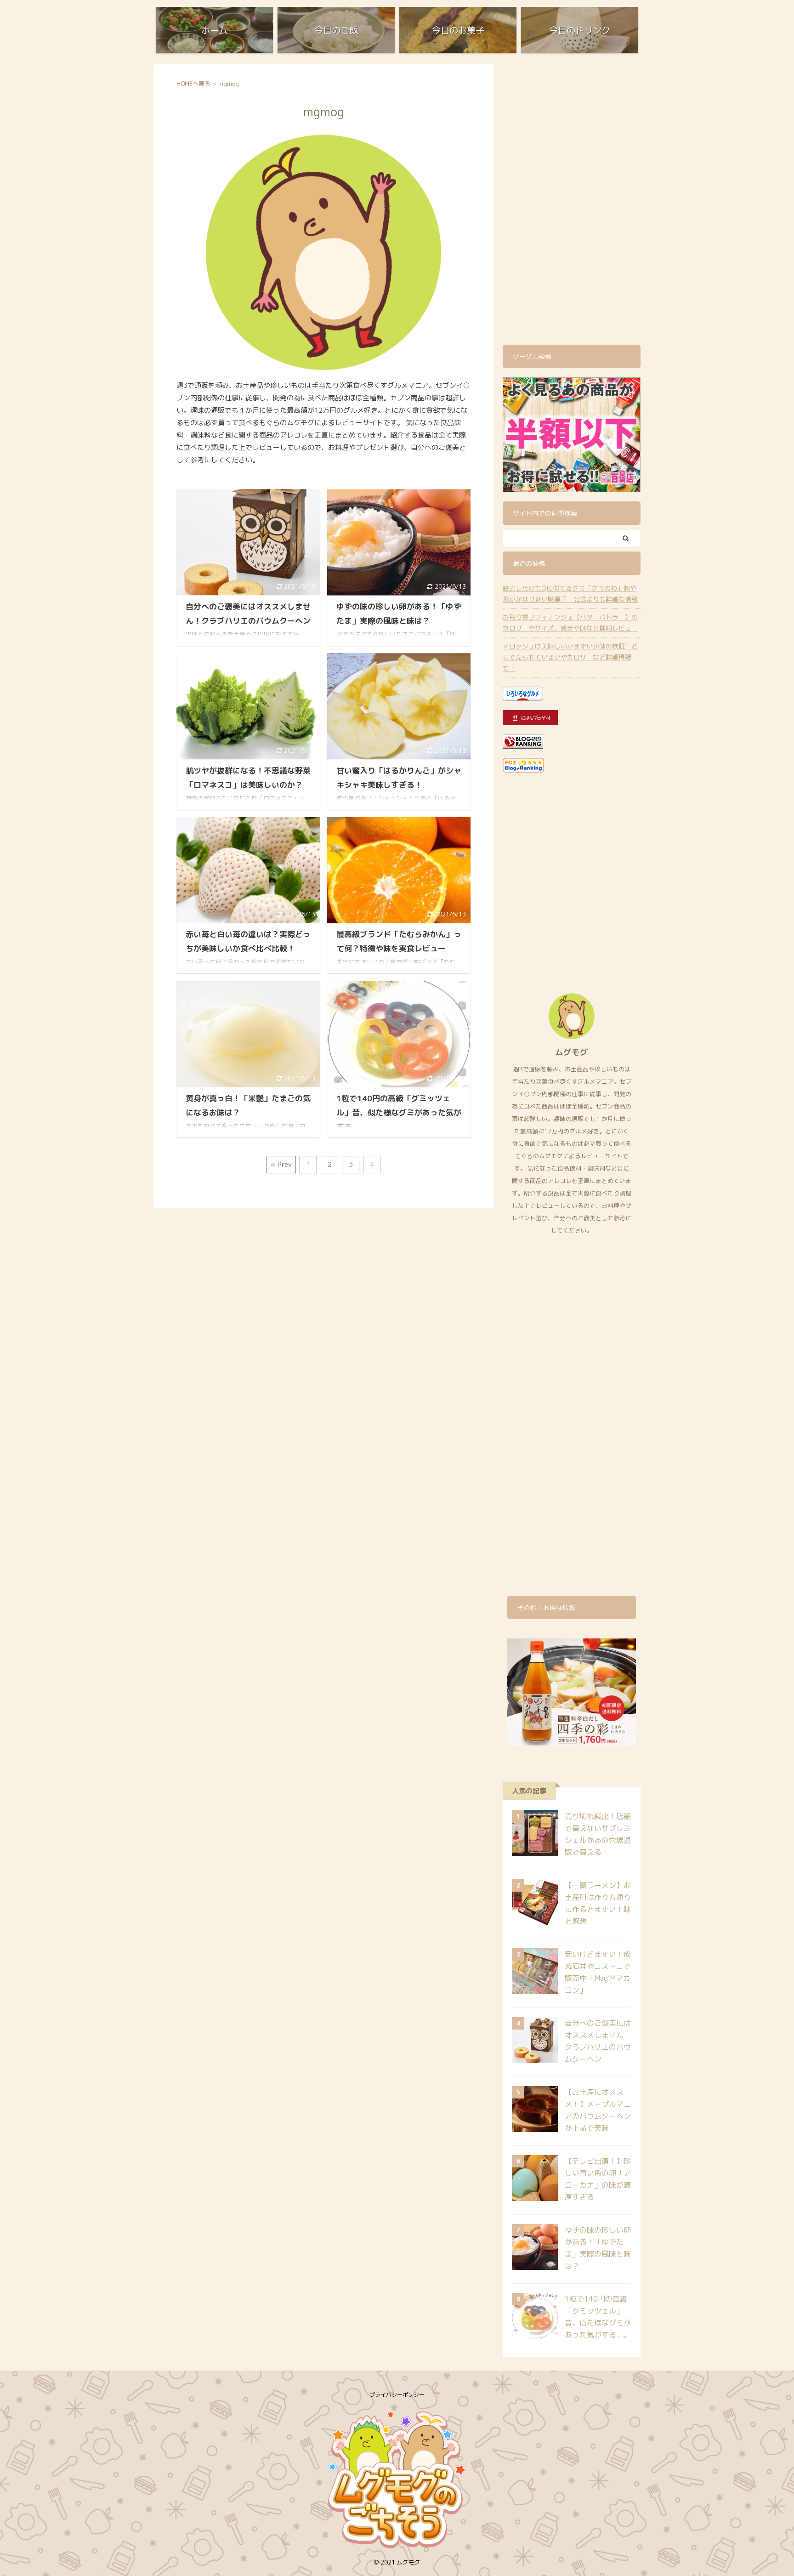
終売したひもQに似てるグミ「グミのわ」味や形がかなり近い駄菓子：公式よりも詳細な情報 (570, 594)
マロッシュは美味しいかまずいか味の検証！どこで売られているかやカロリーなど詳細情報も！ (570, 657)
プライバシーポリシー (397, 2395)
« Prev (281, 1164)
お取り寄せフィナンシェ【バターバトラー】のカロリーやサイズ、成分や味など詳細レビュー (570, 623)
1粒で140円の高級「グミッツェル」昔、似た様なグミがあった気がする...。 (399, 1112)
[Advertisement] (572, 202)
